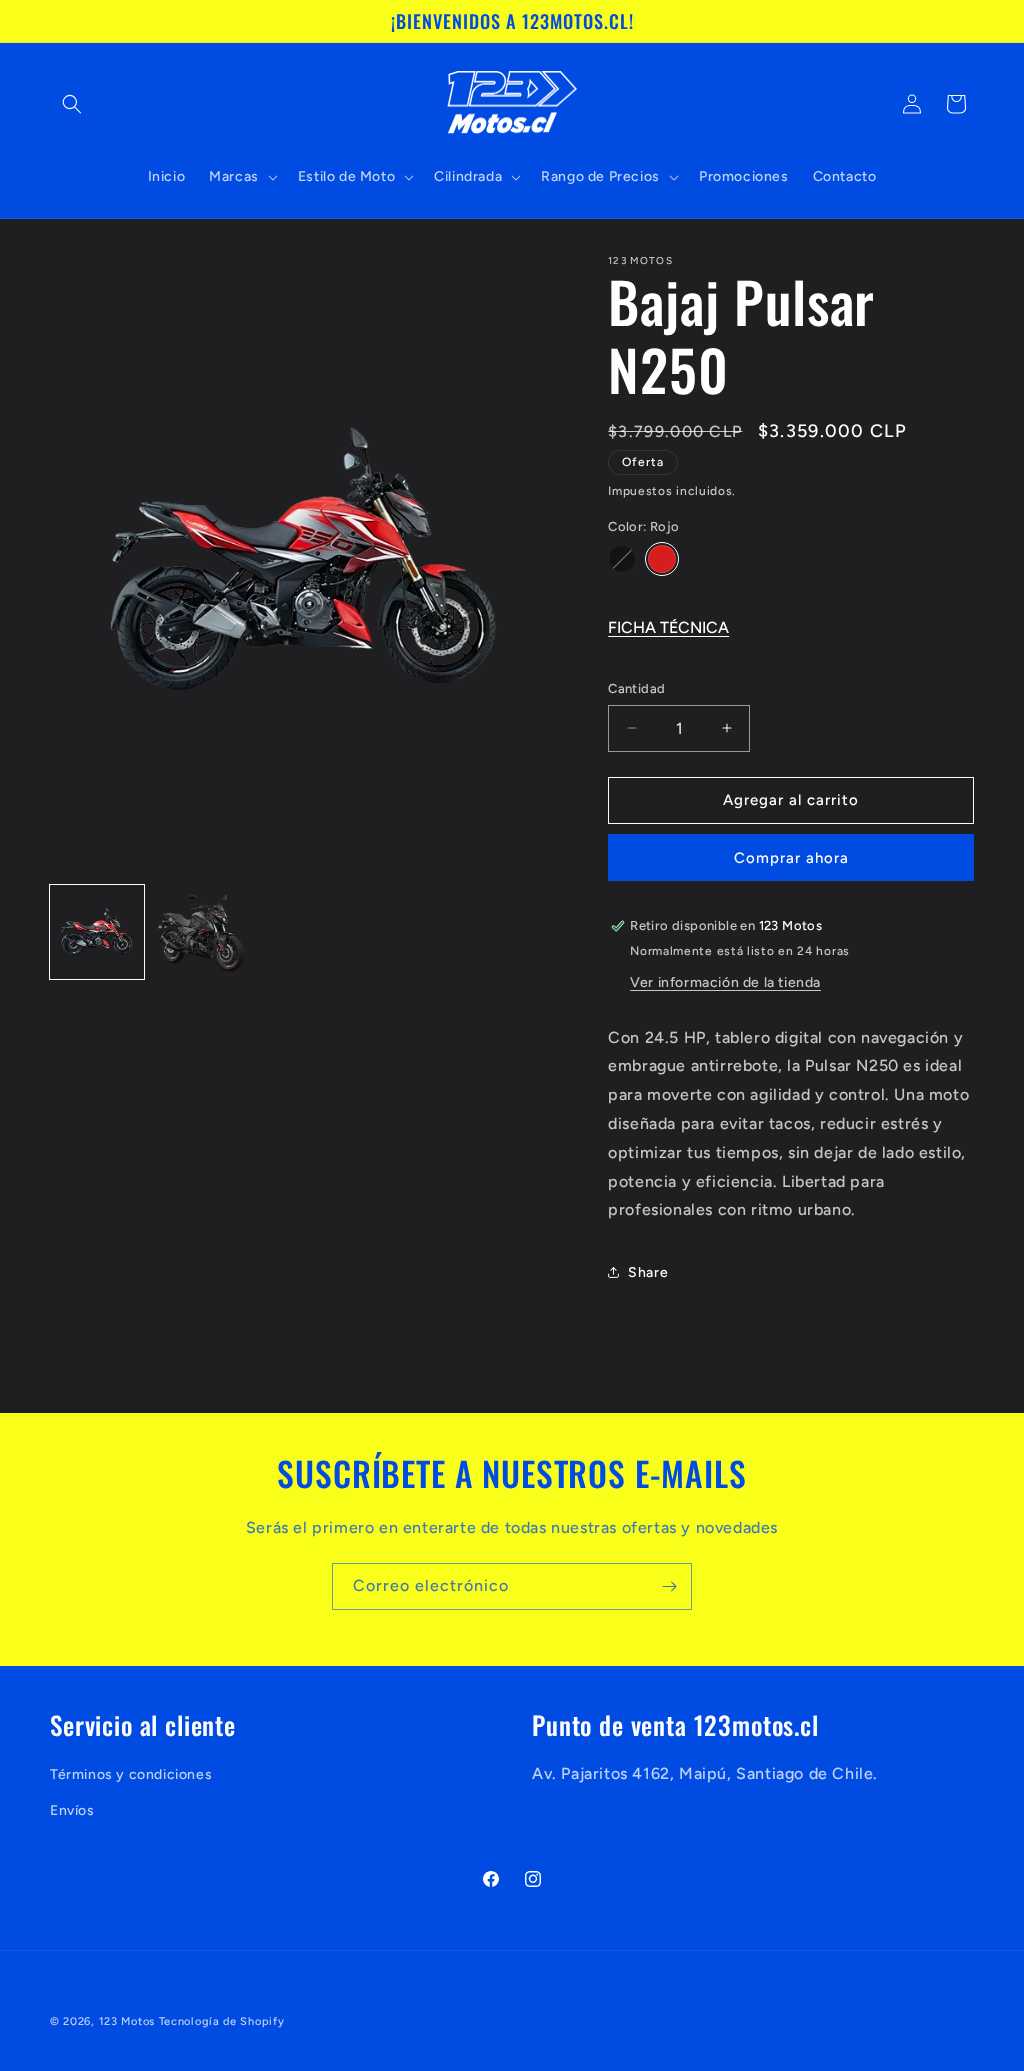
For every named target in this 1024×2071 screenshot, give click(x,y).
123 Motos (127, 2021)
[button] (72, 104)
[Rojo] (662, 559)
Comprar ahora (791, 858)
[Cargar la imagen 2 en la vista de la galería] (201, 932)
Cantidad (636, 688)
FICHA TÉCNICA (668, 627)
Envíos (72, 1810)
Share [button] (648, 1272)
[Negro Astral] (622, 559)
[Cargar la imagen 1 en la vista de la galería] (97, 932)
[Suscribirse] (669, 1586)
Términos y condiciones (131, 1774)
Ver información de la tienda (725, 982)
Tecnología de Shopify (222, 2021)
